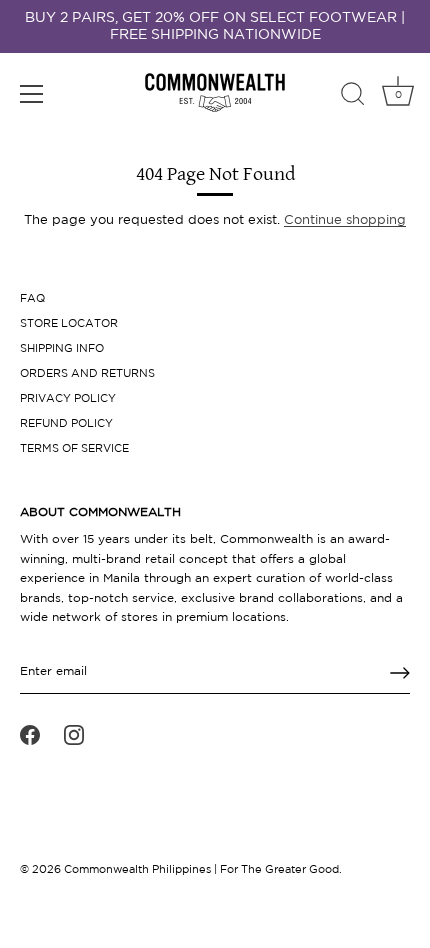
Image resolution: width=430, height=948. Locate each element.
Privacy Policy (68, 399)
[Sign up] (400, 673)
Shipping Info (62, 349)
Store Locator (69, 324)
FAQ (32, 299)
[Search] (353, 97)
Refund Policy (66, 424)
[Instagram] (74, 735)
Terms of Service (74, 449)
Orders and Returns (87, 374)
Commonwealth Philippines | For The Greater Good (201, 870)
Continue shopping (345, 220)
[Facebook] (30, 735)
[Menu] (32, 94)
